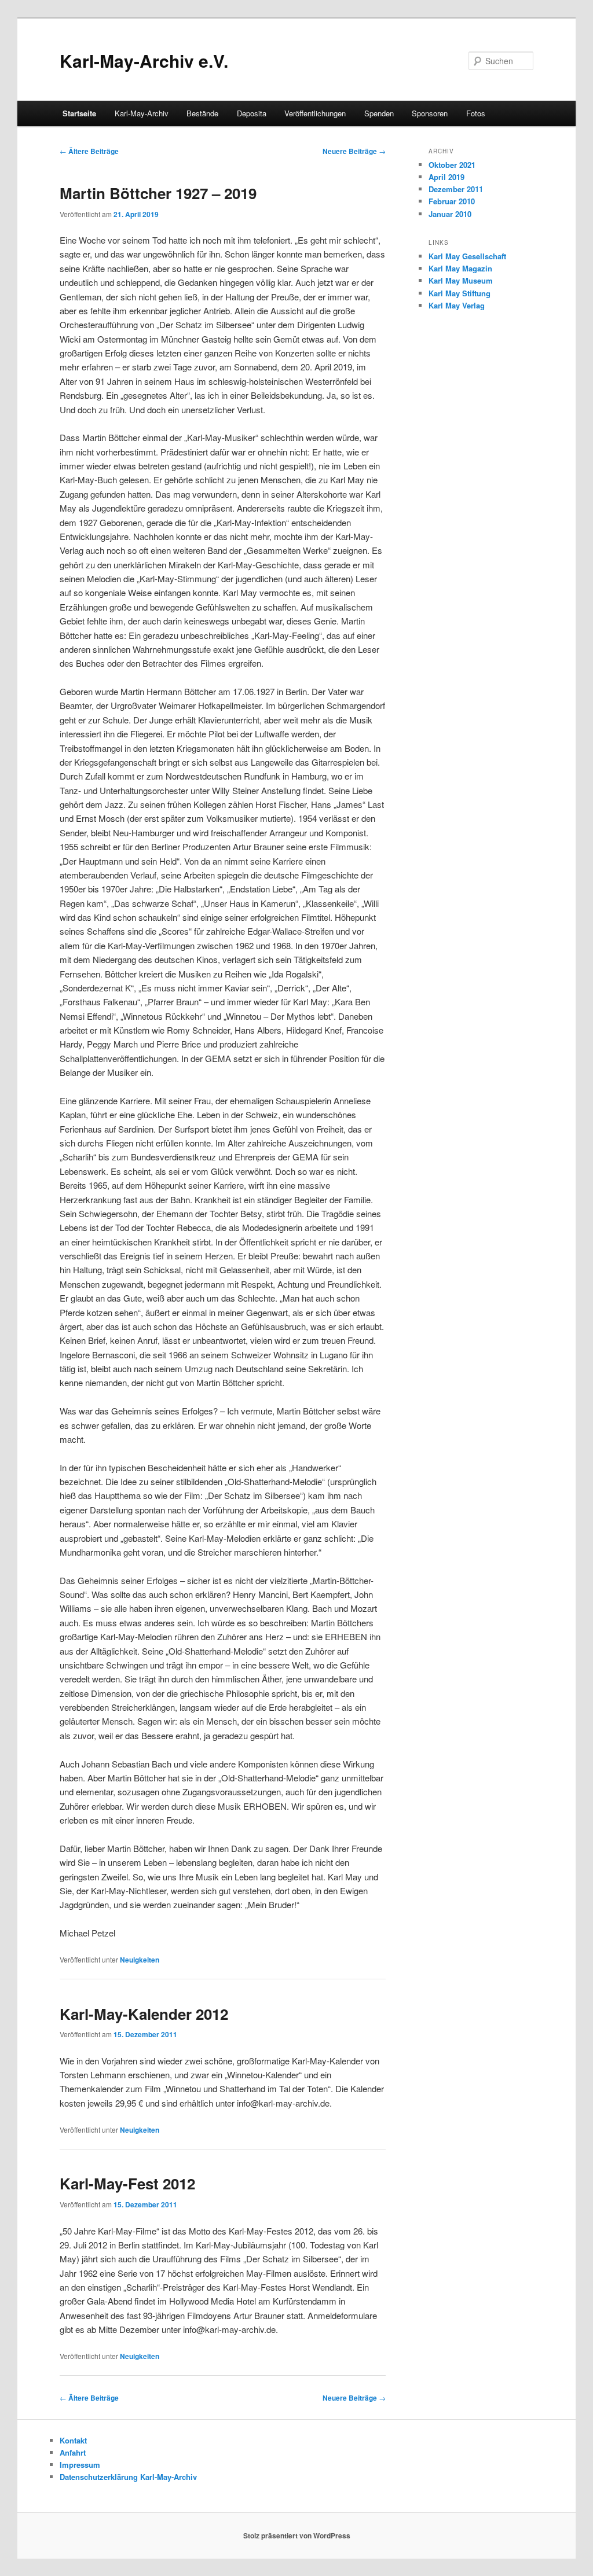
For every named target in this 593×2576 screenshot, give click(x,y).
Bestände (202, 113)
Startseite (79, 113)
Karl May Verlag (457, 305)
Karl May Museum (461, 280)
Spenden (379, 113)
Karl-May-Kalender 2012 (144, 2014)
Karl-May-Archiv (142, 113)
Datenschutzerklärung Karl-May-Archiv (128, 2477)
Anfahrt (73, 2452)
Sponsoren (430, 113)
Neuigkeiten (140, 1960)
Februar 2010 (452, 201)
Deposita (252, 113)
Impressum (80, 2465)
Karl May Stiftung (460, 293)
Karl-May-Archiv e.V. (144, 60)
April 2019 (446, 177)
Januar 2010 (450, 214)
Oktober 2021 (452, 165)
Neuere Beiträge (354, 151)
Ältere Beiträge (89, 151)
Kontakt (73, 2440)
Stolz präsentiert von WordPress (297, 2535)
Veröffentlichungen (315, 113)
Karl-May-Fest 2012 (127, 2183)
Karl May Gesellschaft (467, 256)
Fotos (476, 113)
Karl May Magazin (460, 268)
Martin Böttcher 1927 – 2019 (158, 193)
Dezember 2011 (456, 189)
